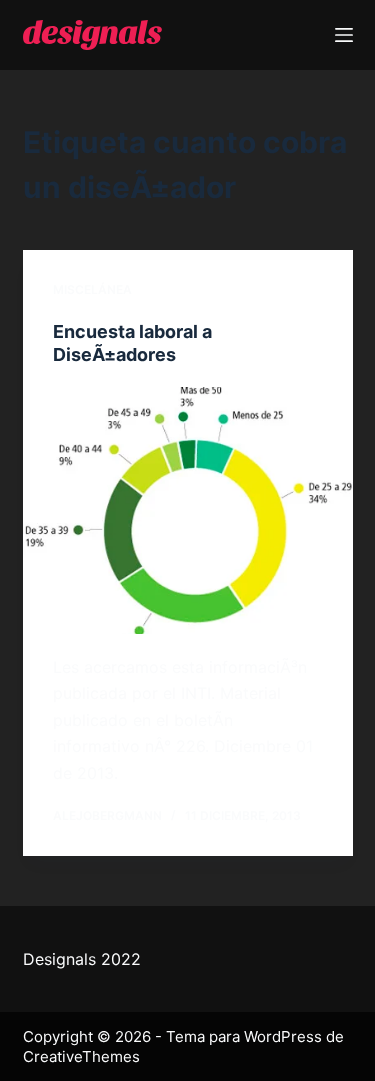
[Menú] (344, 35)
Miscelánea (92, 289)
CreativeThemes (81, 1056)
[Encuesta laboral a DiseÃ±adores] (188, 511)
